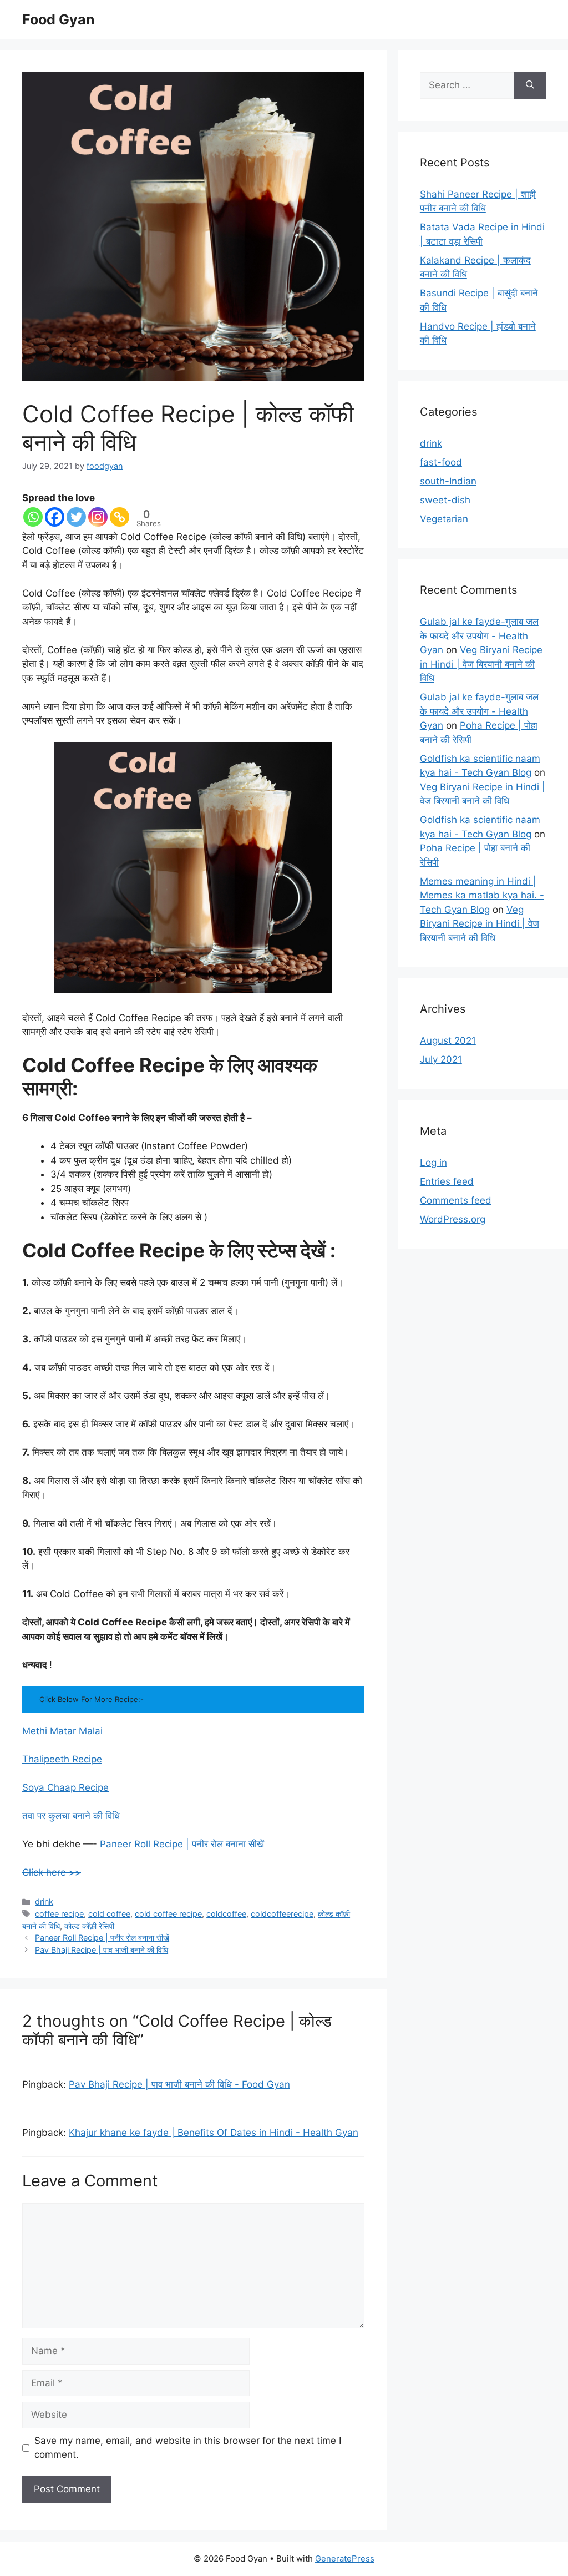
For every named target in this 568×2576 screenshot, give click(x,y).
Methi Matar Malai (62, 1731)
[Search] (530, 85)
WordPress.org (453, 1219)
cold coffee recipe (168, 1914)
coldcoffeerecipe (282, 1914)
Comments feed (456, 1200)
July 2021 (441, 1059)
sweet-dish (445, 500)
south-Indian (448, 481)
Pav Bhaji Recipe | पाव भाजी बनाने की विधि (102, 1950)
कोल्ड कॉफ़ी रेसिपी (89, 1926)
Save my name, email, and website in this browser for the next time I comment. (188, 2448)
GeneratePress (345, 2559)
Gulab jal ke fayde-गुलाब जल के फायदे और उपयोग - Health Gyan (479, 636)
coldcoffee (226, 1914)
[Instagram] (98, 517)
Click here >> (52, 1872)
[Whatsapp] (33, 517)
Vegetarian (444, 519)
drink (44, 1901)
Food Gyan (59, 19)
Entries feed (447, 1181)
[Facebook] (55, 517)
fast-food (441, 462)
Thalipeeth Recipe (62, 1759)
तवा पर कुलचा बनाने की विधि (71, 1816)
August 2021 (448, 1040)
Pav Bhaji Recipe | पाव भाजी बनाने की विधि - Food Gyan (179, 2084)
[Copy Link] (120, 517)
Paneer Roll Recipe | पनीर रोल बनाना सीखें (182, 1844)
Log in (433, 1163)
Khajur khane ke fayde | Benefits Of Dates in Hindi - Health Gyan (214, 2133)
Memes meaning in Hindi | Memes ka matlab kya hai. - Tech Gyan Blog (482, 895)
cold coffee (109, 1914)
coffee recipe (59, 1914)
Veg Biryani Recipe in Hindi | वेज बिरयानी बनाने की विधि (481, 664)
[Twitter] (76, 517)
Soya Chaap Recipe (65, 1787)
